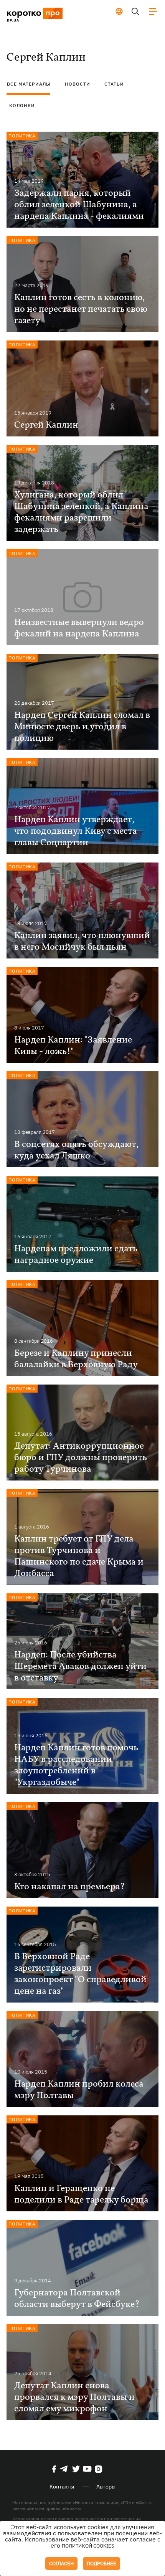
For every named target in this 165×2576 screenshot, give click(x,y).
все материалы (29, 84)
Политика (22, 136)
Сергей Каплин (46, 425)
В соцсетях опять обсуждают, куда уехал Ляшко (76, 1150)
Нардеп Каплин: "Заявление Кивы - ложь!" (73, 1046)
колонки (22, 105)
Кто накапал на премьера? (70, 1887)
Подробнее (101, 2564)
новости (78, 84)
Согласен (61, 2564)
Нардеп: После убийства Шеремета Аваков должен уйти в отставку (80, 1667)
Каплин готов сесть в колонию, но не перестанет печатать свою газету (81, 309)
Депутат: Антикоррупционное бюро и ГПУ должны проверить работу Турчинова (81, 1458)
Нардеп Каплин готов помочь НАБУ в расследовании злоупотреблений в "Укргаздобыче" (76, 1765)
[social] (54, 2469)
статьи (114, 84)
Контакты (62, 2487)
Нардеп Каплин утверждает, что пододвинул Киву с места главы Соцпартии (76, 831)
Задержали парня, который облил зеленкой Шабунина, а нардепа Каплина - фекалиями (79, 205)
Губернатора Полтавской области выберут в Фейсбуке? (77, 2299)
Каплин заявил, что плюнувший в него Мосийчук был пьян (82, 942)
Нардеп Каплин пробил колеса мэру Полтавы (79, 2090)
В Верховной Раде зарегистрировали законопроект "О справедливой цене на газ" (80, 1974)
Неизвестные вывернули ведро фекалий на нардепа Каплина (79, 628)
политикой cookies (88, 2546)
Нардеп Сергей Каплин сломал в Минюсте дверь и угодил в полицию (82, 727)
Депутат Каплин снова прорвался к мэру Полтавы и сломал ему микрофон (74, 2398)
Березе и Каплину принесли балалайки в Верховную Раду (76, 1359)
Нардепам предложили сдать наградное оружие (76, 1255)
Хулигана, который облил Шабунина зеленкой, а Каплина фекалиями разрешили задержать (81, 512)
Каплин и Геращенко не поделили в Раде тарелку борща (81, 2194)
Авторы (106, 2487)
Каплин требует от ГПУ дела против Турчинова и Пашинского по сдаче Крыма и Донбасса (79, 1557)
